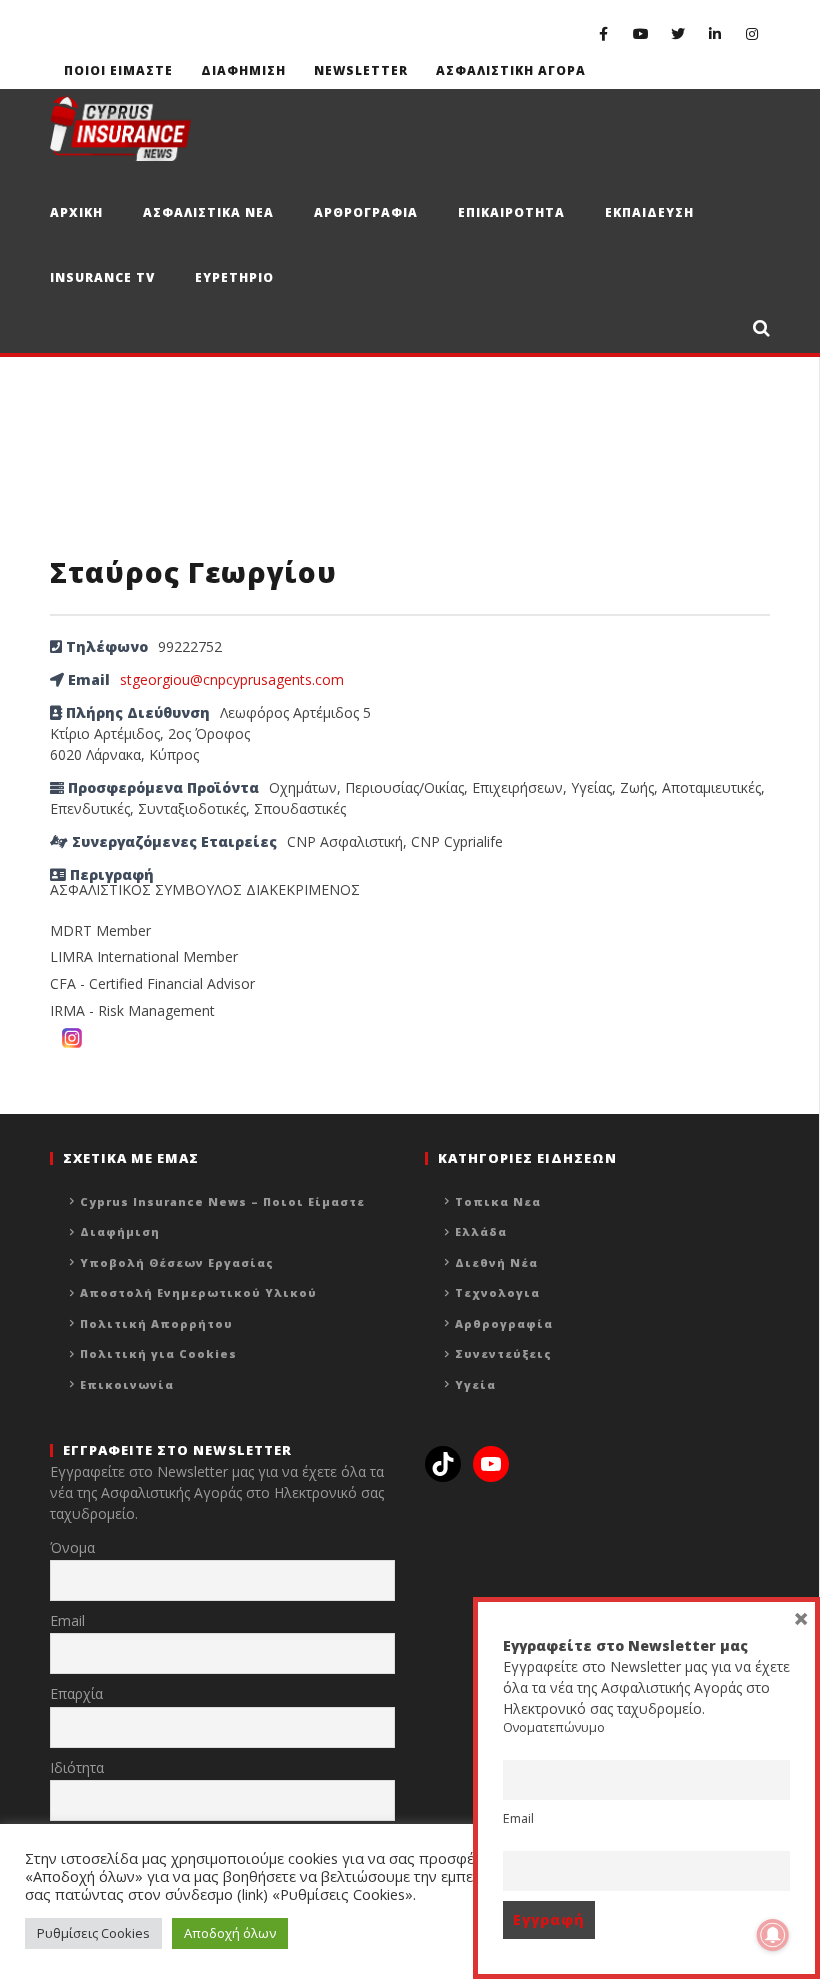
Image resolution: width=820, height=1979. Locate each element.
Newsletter (361, 70)
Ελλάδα (481, 1231)
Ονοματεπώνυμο (554, 1727)
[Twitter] (677, 33)
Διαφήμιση (120, 1231)
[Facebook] (603, 33)
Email (67, 1620)
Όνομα (72, 1547)
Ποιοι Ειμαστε (118, 70)
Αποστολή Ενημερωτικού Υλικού (198, 1292)
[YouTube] (640, 33)
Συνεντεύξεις (503, 1353)
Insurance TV (102, 277)
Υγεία (475, 1384)
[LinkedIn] (714, 33)
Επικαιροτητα (511, 212)
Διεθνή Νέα (496, 1262)
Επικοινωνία (127, 1384)
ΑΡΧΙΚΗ (76, 212)
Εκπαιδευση (649, 212)
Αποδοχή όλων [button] (230, 1933)
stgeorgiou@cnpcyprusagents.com (232, 679)
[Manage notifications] (773, 1935)
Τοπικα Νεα (498, 1201)
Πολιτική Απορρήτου (156, 1323)
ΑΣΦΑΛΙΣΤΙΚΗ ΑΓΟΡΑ (511, 70)
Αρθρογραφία (504, 1323)
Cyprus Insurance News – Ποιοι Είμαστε (222, 1201)
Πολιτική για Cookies (158, 1353)
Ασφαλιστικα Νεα (208, 212)
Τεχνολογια (497, 1292)
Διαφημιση (243, 70)
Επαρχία (76, 1693)
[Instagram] (751, 33)
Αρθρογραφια (366, 212)
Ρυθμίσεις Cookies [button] (93, 1933)
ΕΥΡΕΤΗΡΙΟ (234, 277)
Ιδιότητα (77, 1767)
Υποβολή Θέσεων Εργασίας (177, 1262)
